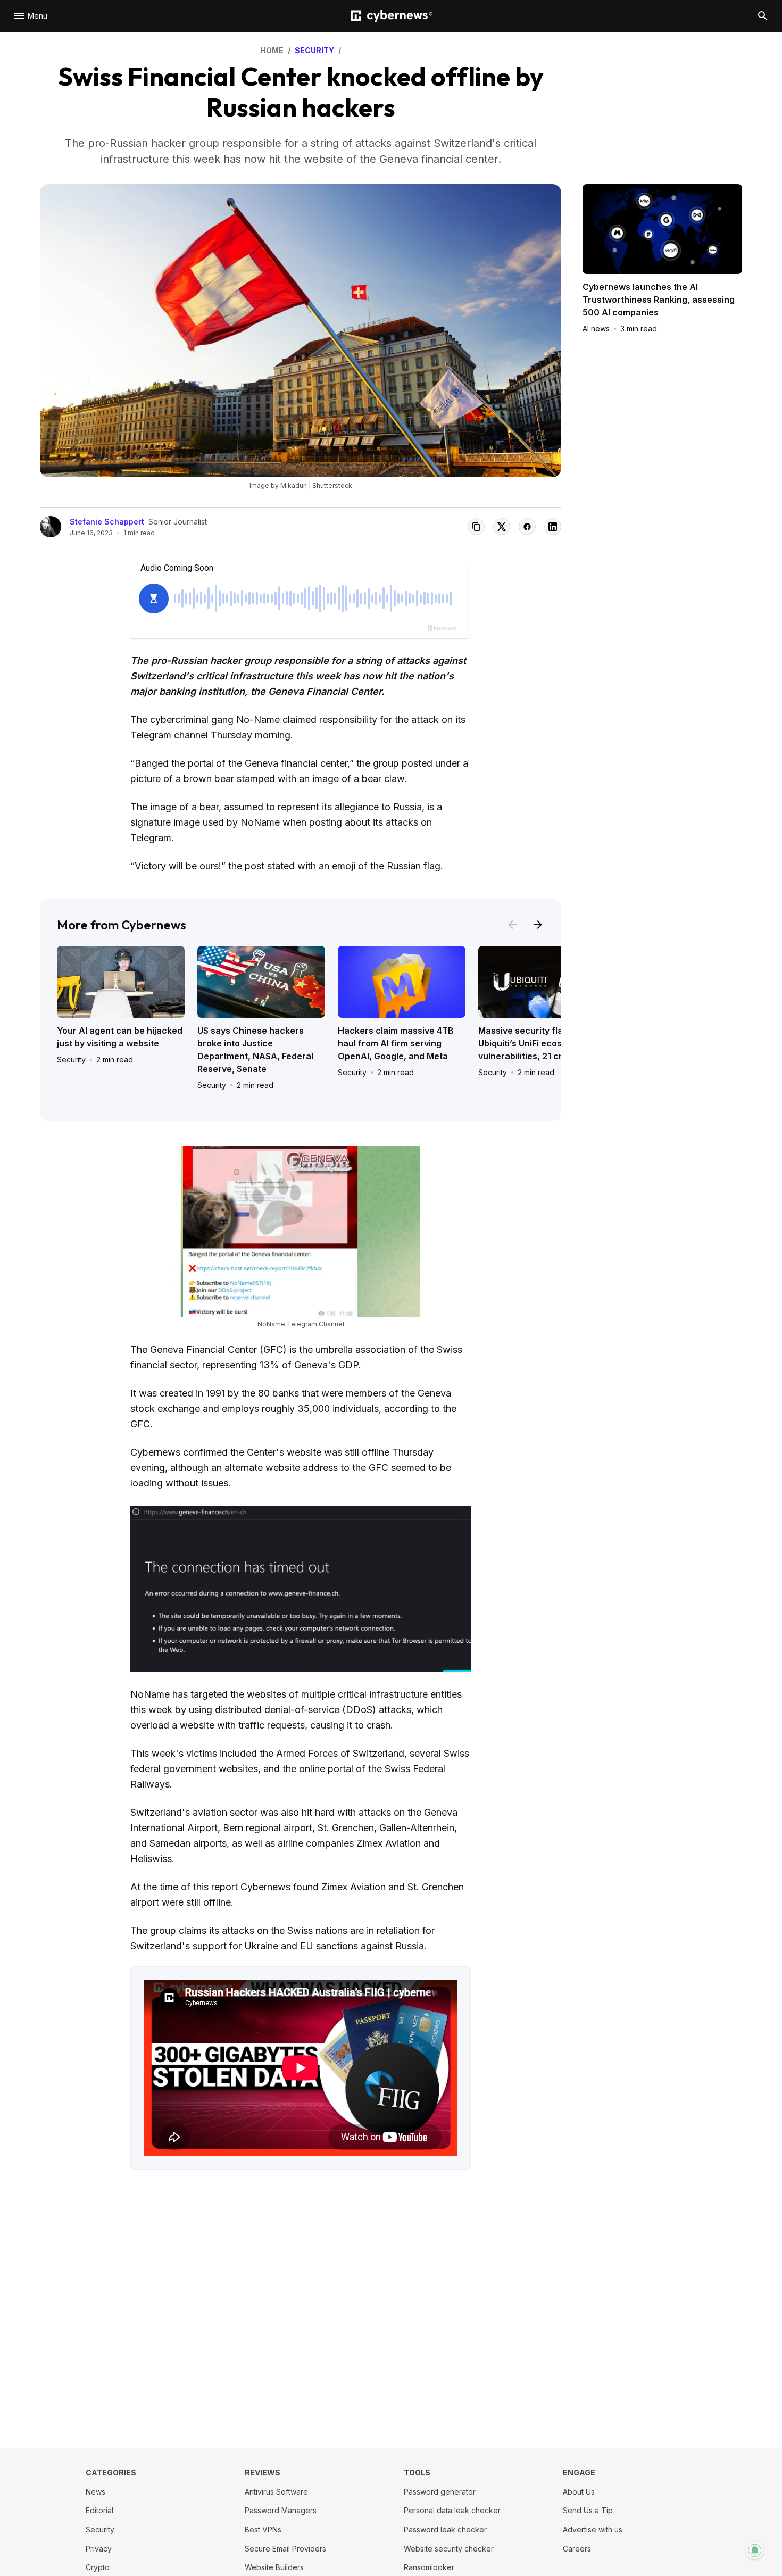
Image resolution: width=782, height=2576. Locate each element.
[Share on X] (502, 527)
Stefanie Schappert (107, 522)
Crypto (98, 2567)
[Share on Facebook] (527, 527)
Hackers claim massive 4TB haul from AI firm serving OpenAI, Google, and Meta (396, 1043)
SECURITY (314, 50)
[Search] (763, 16)
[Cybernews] (392, 16)
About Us (579, 2492)
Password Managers (281, 2510)
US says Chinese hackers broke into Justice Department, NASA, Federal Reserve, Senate (255, 1050)
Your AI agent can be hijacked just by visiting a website (120, 1037)
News (95, 2492)
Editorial (99, 2510)
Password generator (440, 2492)
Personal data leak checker (452, 2510)
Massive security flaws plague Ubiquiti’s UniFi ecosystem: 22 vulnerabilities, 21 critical (542, 1043)
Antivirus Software (276, 2492)
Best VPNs (263, 2529)
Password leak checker (445, 2529)
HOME (272, 50)
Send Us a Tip (588, 2510)
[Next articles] (538, 925)
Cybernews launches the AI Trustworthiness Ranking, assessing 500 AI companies (659, 300)
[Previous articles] (512, 925)
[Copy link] (476, 527)
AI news (596, 329)
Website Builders (274, 2567)
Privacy (99, 2549)
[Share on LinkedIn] (553, 527)
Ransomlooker (429, 2567)
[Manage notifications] (755, 2550)
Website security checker (449, 2549)
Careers (577, 2549)
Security (71, 1060)
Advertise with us (593, 2529)
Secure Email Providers (285, 2549)
